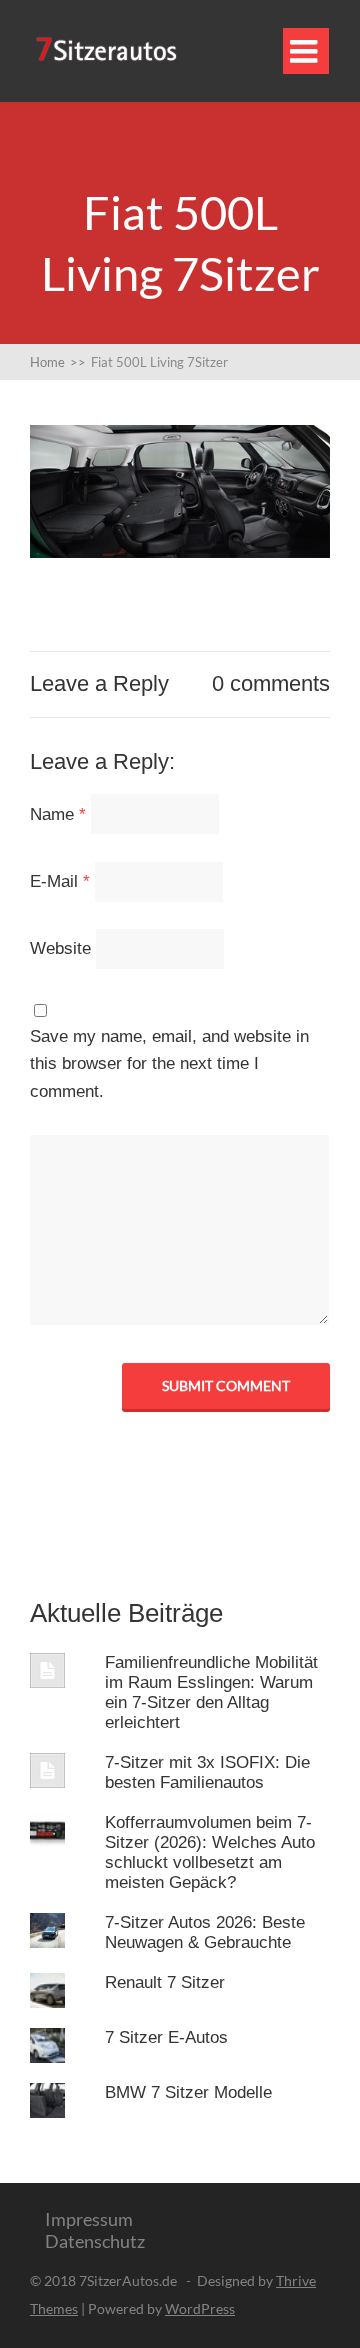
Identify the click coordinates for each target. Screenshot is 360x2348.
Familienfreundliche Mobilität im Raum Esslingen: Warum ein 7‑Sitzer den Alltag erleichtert (211, 1692)
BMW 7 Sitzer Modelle (188, 2092)
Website (60, 948)
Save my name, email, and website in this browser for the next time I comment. (169, 1063)
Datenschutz (95, 2241)
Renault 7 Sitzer (165, 1982)
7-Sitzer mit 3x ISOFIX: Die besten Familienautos (207, 1772)
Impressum (89, 2219)
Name (58, 814)
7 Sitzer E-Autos (166, 2037)
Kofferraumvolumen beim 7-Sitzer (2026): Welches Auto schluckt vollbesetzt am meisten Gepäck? (210, 1852)
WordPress (200, 2308)
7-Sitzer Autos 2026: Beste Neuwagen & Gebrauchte (205, 1932)
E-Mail (60, 881)
